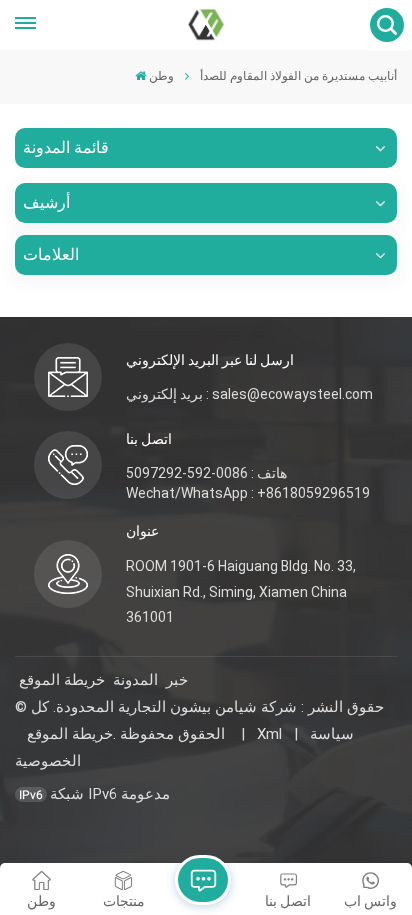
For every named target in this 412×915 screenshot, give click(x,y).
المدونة (135, 680)
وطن (161, 76)
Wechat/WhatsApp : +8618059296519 (248, 493)
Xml (269, 734)
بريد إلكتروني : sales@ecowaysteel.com (249, 394)
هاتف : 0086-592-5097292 (206, 473)
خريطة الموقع (62, 680)
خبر (177, 680)
